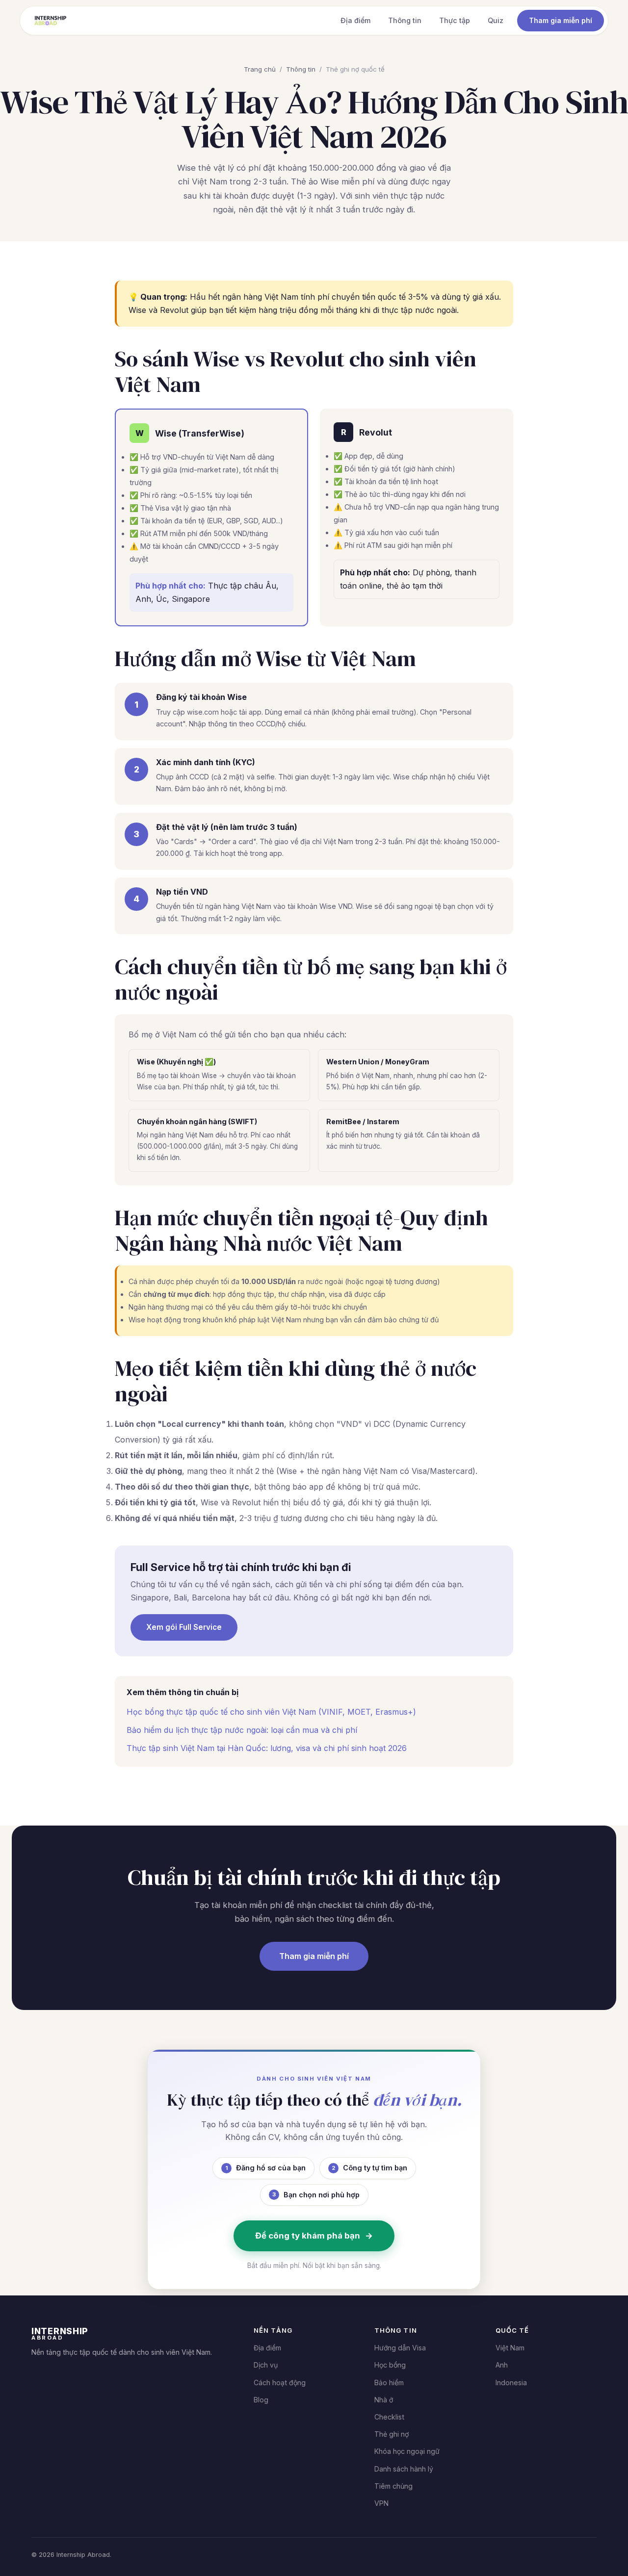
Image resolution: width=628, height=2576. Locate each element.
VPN (381, 2503)
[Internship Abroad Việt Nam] (50, 21)
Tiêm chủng (393, 2486)
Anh (502, 2365)
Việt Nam (510, 2348)
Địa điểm (355, 20)
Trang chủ (260, 69)
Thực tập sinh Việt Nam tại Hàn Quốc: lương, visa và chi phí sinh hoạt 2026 (267, 1748)
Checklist (389, 2417)
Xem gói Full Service (184, 1627)
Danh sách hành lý (404, 2469)
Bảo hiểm (389, 2383)
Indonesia (511, 2383)
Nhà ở (384, 2400)
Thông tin (405, 20)
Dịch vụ (266, 2365)
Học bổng (390, 2365)
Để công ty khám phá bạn (314, 2236)
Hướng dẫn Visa (400, 2348)
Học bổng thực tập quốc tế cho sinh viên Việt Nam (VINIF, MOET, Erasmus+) (271, 1712)
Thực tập (455, 20)
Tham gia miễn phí (561, 20)
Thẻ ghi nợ (392, 2434)
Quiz (496, 20)
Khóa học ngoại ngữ (407, 2451)
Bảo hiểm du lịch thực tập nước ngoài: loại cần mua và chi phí (242, 1730)
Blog (261, 2400)
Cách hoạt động (280, 2383)
